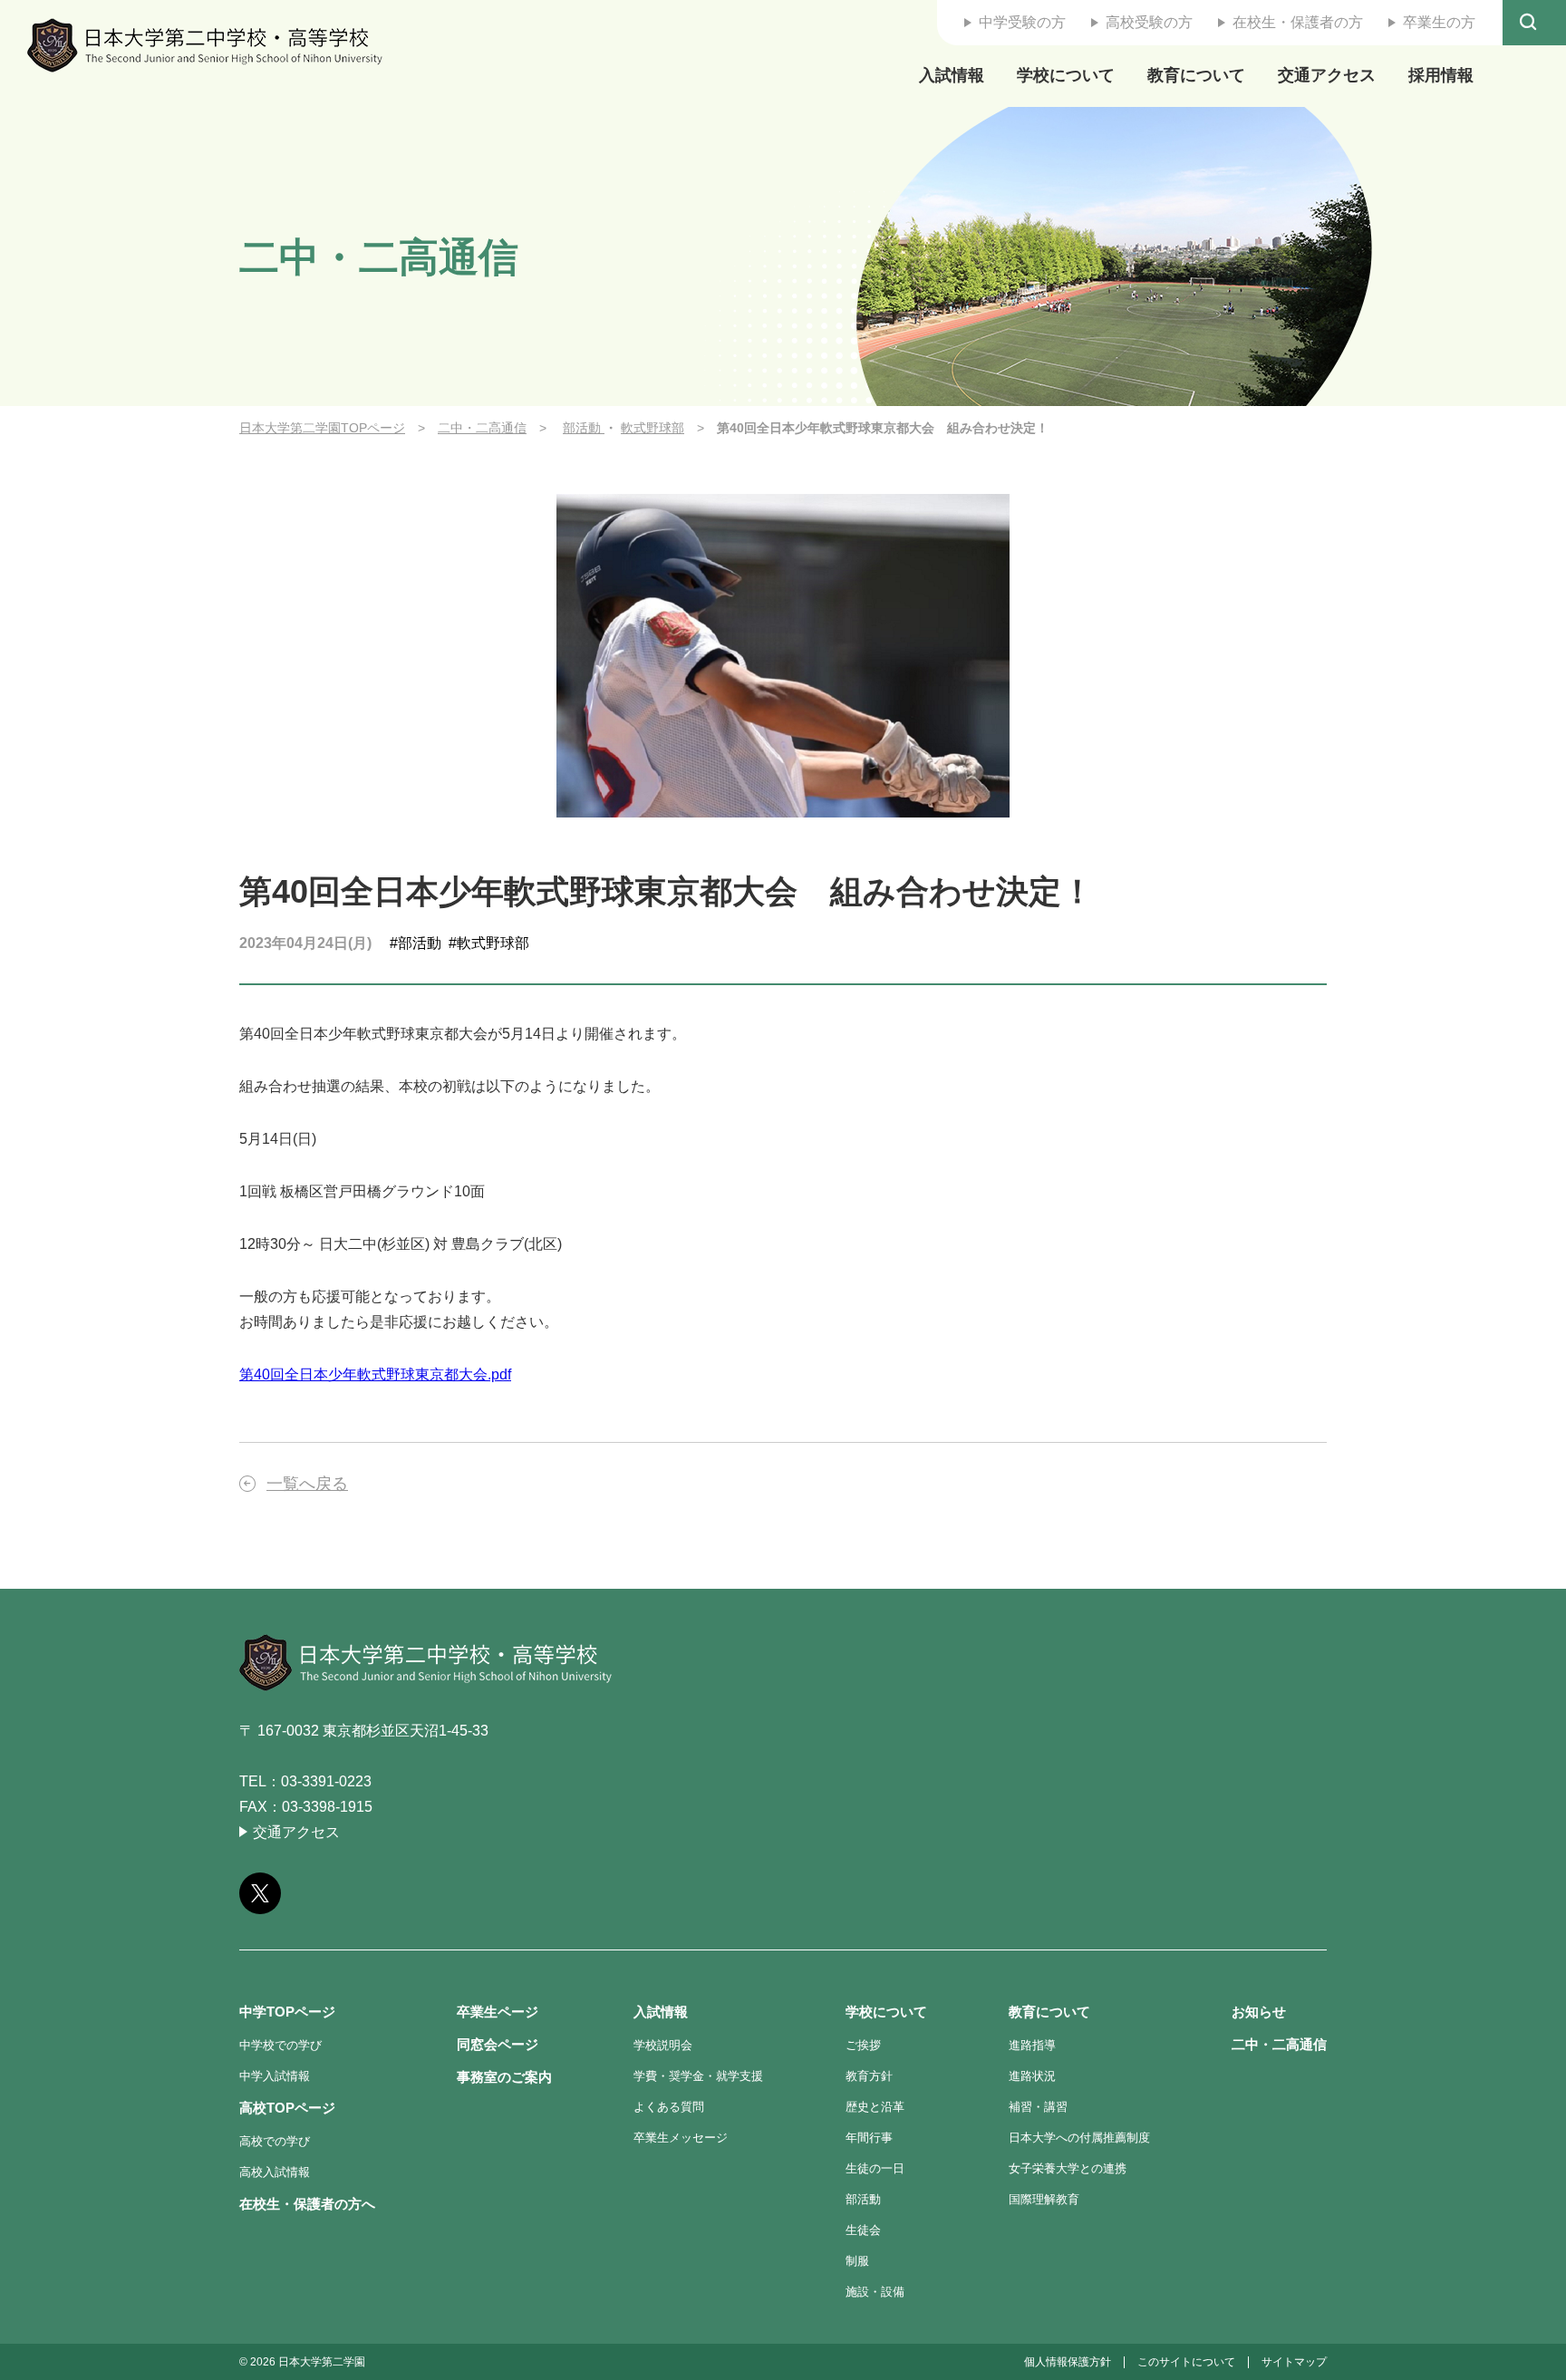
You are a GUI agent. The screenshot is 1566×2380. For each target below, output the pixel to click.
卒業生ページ (498, 2012)
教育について (1196, 75)
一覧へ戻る (307, 1484)
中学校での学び (280, 2045)
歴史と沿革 (875, 2107)
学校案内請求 (1522, 1144)
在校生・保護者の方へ (307, 2204)
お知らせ (1259, 2012)
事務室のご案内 (504, 2077)
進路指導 (1032, 2045)
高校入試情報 (275, 2172)
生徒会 (863, 2230)
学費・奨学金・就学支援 (698, 2076)
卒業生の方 (1439, 22)
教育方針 (869, 2076)
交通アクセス (1327, 75)
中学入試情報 (275, 2076)
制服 (857, 2261)
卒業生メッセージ (681, 2138)
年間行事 (869, 2138)
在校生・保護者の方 (1298, 22)
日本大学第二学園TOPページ (322, 428)
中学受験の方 (1022, 22)
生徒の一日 (875, 2168)
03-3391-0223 (326, 1781)
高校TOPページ (287, 2108)
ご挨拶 (863, 2045)
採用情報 (1441, 75)
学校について (1066, 75)
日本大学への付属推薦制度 (1079, 2138)
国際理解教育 (1044, 2199)
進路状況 (1032, 2076)
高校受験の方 (1149, 22)
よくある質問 (669, 2107)
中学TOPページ (287, 2012)
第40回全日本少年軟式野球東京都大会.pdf (375, 1374)
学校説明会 (663, 2045)
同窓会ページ (498, 2044)
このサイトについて (1186, 2362)
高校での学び (275, 2141)
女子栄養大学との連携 (1068, 2168)
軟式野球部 (652, 428)
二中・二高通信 (482, 428)
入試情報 (952, 75)
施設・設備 (875, 2292)
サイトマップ (1294, 2362)
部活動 (584, 428)
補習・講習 (1038, 2107)
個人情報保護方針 (1068, 2362)
